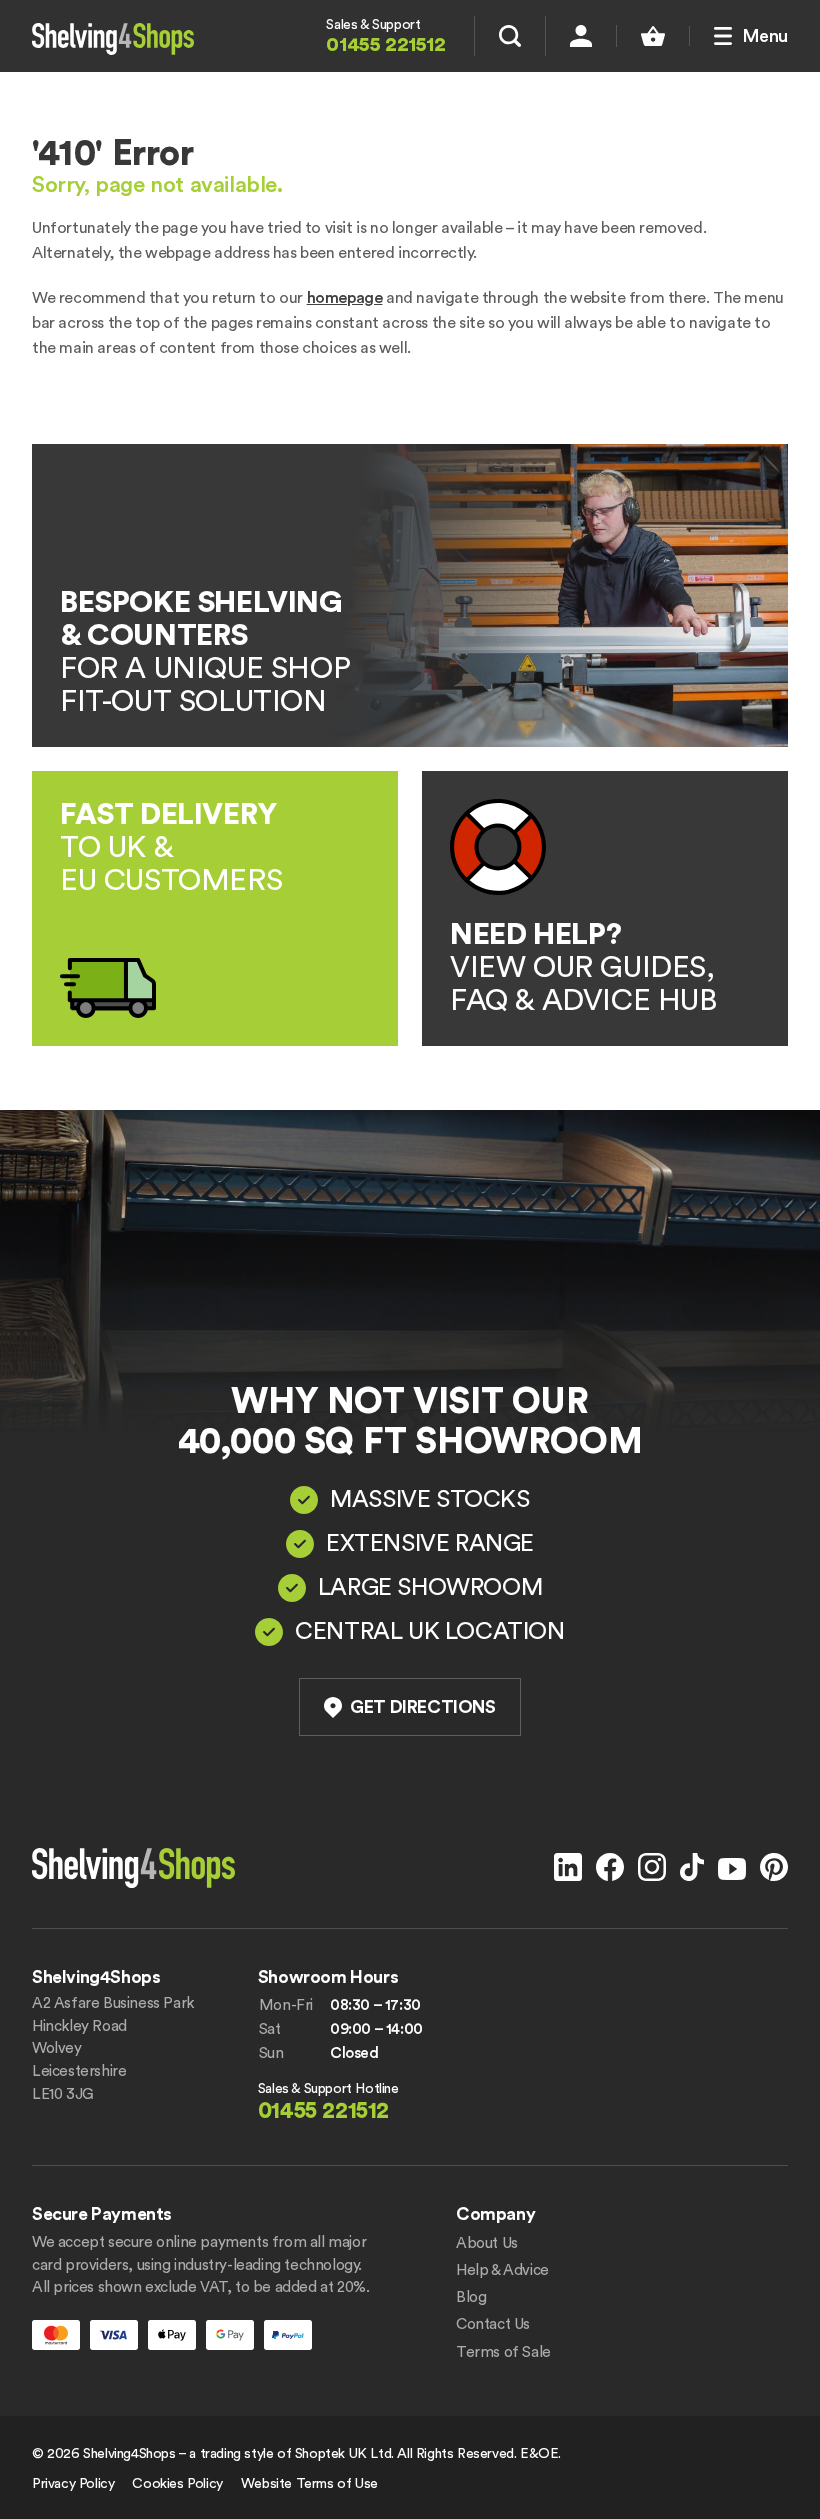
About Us (487, 2243)
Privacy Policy (73, 2484)
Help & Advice (502, 2270)
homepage (345, 298)
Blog (471, 2297)
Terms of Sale (503, 2352)
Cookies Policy (177, 2484)
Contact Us (493, 2324)
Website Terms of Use (309, 2484)
